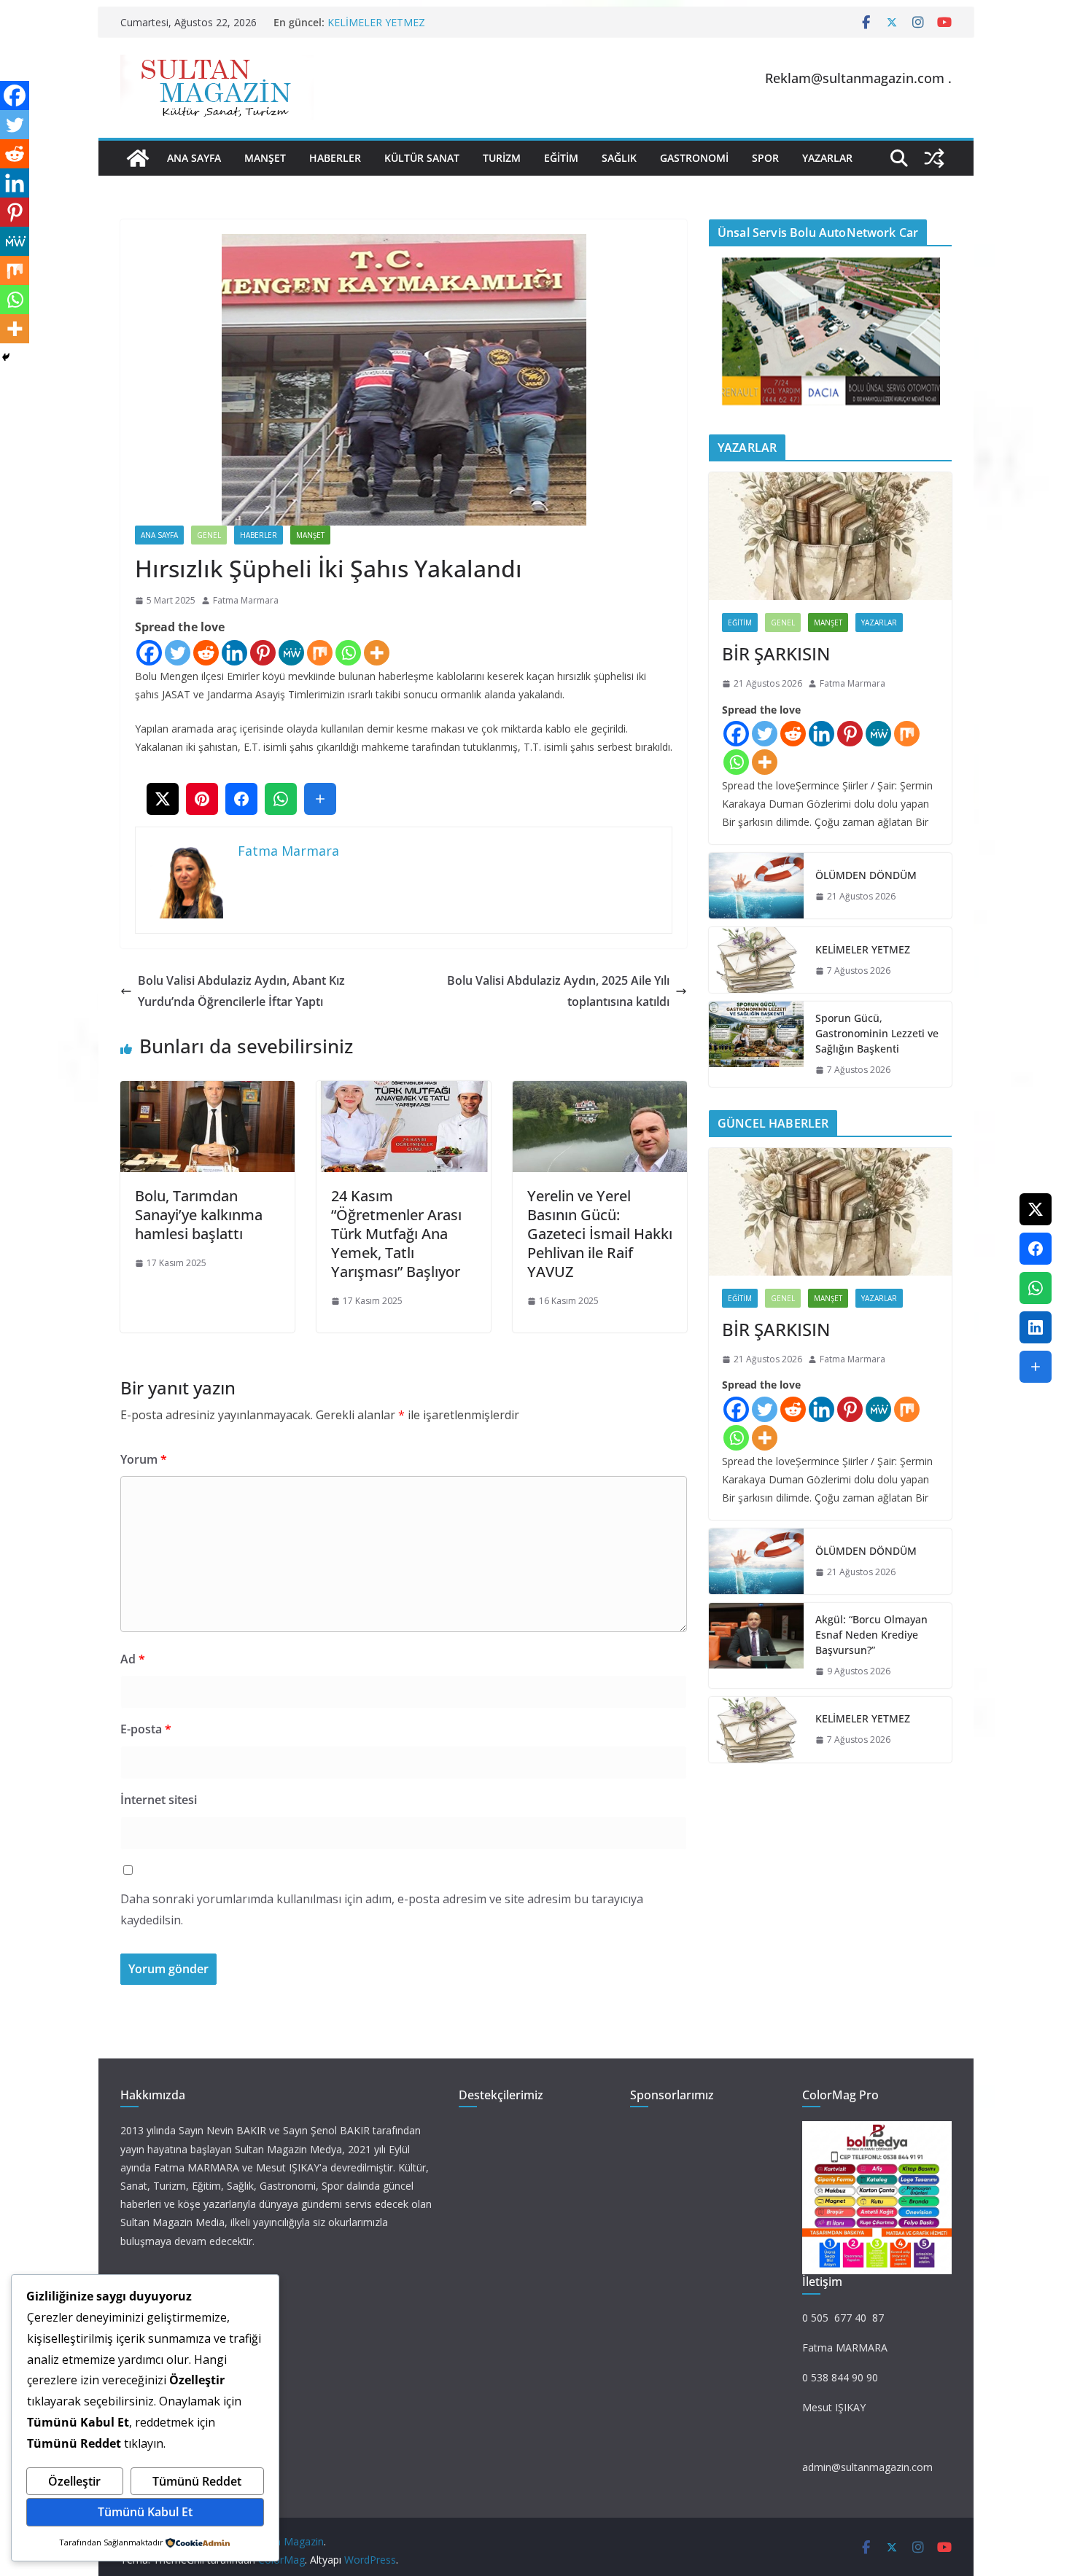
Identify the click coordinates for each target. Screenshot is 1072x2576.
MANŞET (265, 158)
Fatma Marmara (246, 600)
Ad (133, 1659)
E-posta (146, 1729)
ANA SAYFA (194, 158)
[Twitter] (178, 653)
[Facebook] (149, 653)
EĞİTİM (561, 158)
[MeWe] (291, 653)
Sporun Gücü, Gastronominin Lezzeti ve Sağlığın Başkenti (877, 1033)
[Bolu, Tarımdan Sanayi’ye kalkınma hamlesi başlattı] (207, 1091)
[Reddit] (206, 653)
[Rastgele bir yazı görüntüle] (934, 158)
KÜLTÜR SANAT (422, 158)
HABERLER (335, 158)
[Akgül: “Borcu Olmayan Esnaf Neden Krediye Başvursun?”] (756, 1646)
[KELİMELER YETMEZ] (756, 960)
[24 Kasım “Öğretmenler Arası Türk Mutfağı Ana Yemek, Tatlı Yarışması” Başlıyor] (404, 1091)
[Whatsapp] (348, 653)
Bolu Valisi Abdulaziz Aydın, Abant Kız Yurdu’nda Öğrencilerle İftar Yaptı (241, 991)
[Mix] (320, 653)
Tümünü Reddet (197, 2481)
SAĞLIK (619, 158)
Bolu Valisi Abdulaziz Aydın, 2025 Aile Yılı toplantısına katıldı (558, 991)
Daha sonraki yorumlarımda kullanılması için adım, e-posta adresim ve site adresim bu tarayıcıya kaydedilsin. (382, 1909)
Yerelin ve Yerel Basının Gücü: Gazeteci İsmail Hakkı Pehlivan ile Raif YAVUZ (600, 1234)
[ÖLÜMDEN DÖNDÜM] (756, 886)
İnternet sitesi (159, 1800)
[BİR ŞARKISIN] (830, 536)
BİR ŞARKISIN (776, 653)
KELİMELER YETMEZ (376, 22)
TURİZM (502, 158)
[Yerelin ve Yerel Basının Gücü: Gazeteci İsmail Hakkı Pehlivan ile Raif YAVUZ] (600, 1091)
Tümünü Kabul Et (145, 2512)
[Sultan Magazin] (138, 158)
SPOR (765, 158)
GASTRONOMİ (694, 158)
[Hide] (6, 357)
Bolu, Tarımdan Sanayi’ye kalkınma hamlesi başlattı (199, 1215)
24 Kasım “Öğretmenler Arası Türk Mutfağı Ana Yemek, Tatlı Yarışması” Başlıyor (396, 1234)
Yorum (144, 1459)
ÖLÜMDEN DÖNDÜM (866, 875)
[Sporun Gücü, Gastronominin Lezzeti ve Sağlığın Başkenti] (756, 1044)
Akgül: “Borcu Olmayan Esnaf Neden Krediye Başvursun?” (871, 1635)
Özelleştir (74, 2481)
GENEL (209, 535)
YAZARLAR (827, 158)
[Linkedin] (234, 653)
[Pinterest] (263, 653)
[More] (377, 653)
